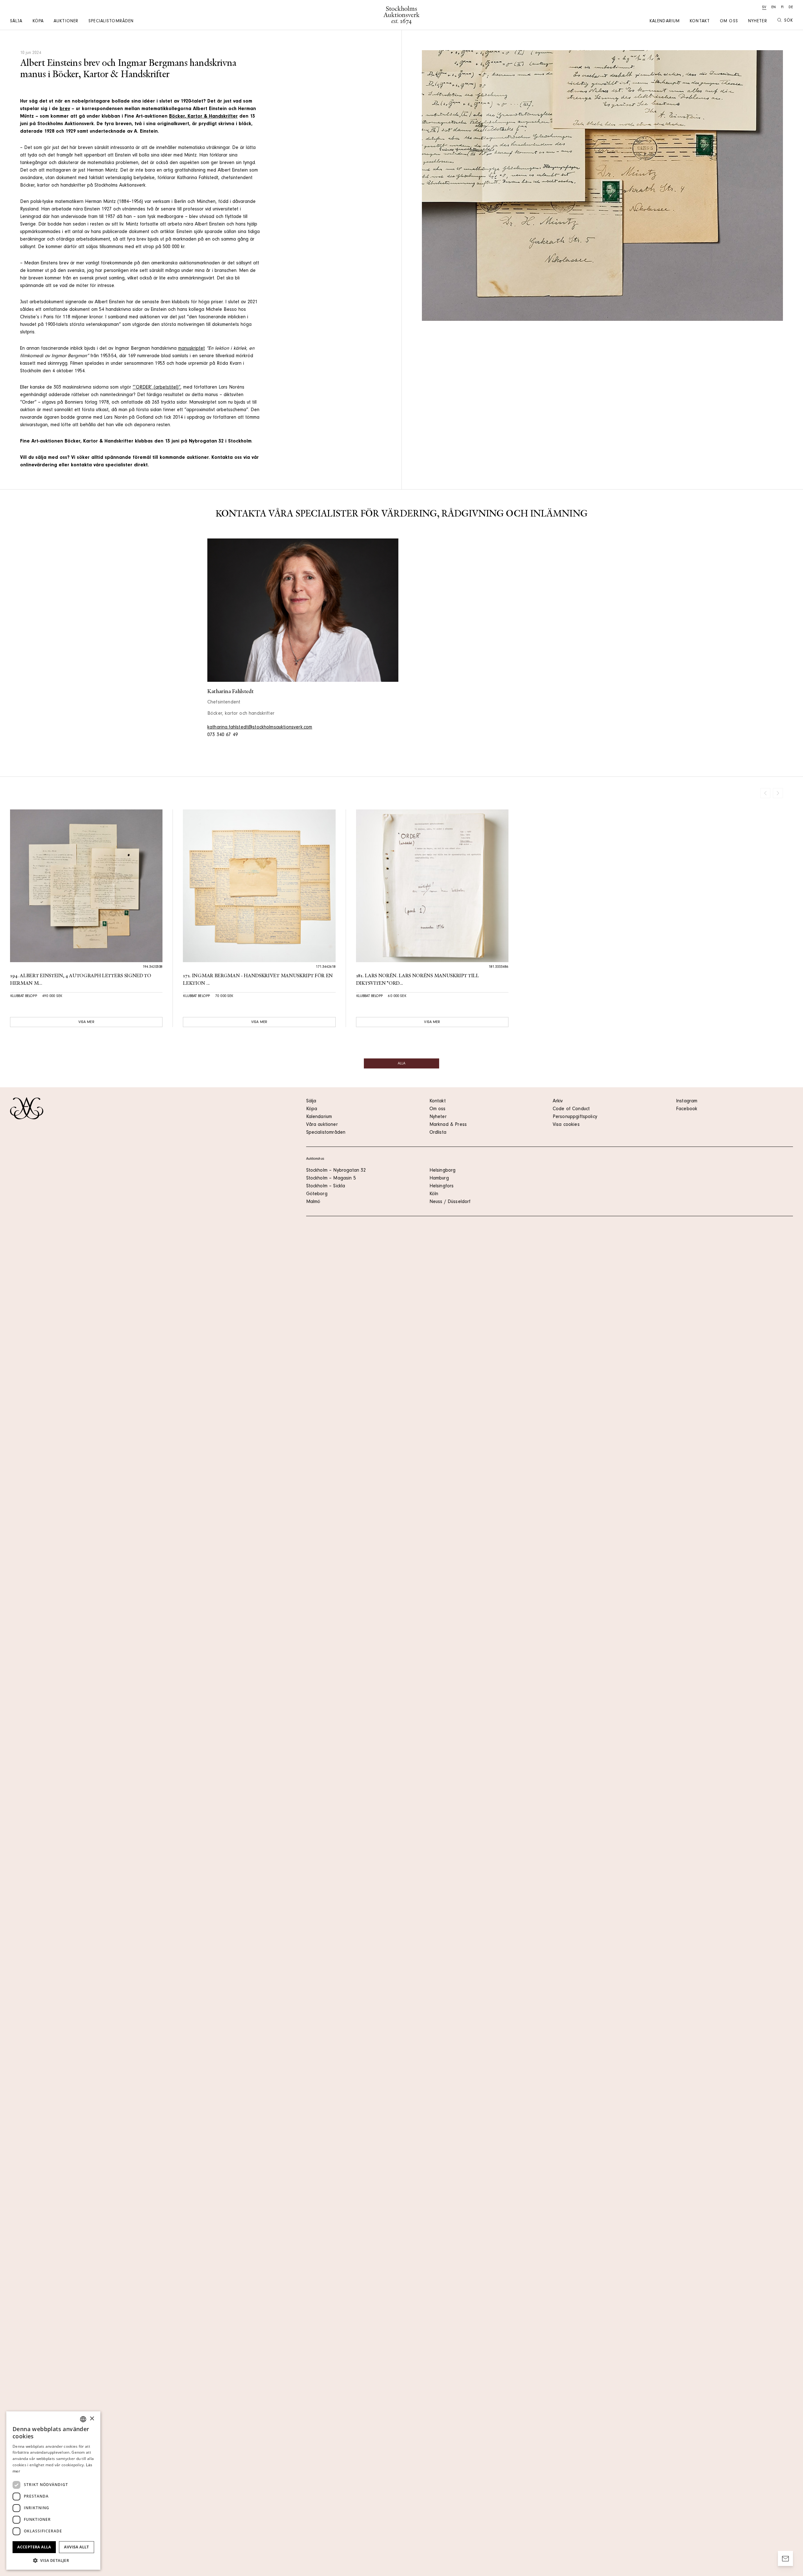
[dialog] (53, 2491)
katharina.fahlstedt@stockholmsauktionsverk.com (260, 728)
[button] (53, 2560)
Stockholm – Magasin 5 (331, 1179)
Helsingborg (443, 1171)
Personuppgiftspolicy (575, 1117)
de (791, 8)
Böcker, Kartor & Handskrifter (203, 117)
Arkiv (558, 1101)
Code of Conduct (571, 1109)
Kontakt (700, 22)
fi (782, 8)
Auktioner (66, 22)
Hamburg (439, 1179)
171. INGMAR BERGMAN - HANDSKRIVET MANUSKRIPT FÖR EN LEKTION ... (258, 980)
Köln (434, 1194)
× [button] (92, 2419)
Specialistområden (111, 22)
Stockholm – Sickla (326, 1186)
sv (764, 8)
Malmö (313, 1202)
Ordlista (438, 1133)
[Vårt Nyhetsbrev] (785, 2558)
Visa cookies (566, 1125)
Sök (789, 21)
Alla (401, 1064)
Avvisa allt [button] (76, 2547)
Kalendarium (665, 22)
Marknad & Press (448, 1125)
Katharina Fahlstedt (230, 692)
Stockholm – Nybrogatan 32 (336, 1171)
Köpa (38, 22)
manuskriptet (191, 349)
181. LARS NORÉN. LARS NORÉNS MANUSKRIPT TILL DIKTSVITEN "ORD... (417, 980)
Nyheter (758, 22)
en (774, 8)
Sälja (16, 22)
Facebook (687, 1109)
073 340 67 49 (223, 735)
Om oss (729, 22)
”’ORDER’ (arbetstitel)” (157, 388)
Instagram (687, 1101)
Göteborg (317, 1194)
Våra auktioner (322, 1125)
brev (65, 109)
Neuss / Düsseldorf (450, 1202)
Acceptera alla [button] (34, 2547)
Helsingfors (442, 1186)
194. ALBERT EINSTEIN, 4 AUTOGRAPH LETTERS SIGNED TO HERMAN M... (81, 980)
